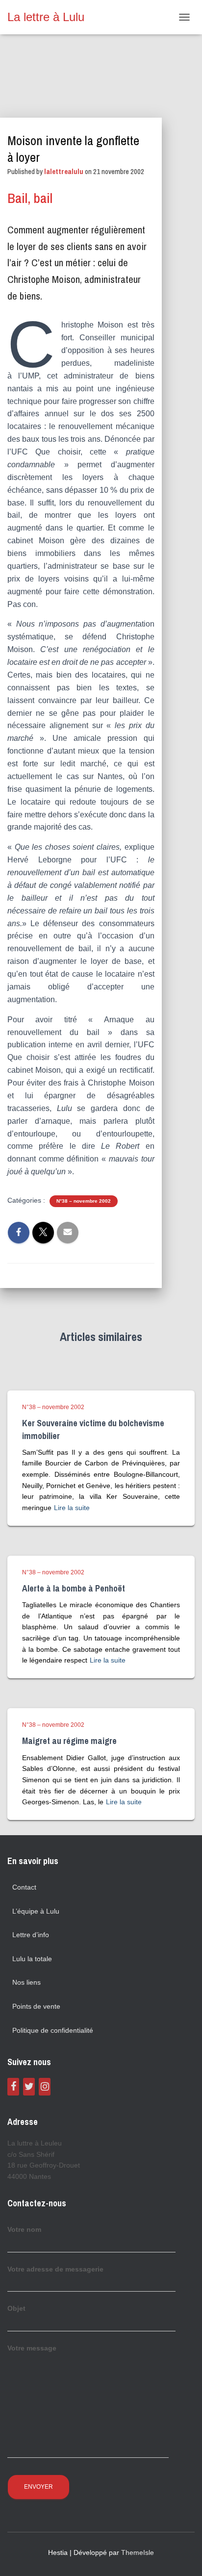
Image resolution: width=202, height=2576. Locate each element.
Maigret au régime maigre (69, 1741)
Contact (24, 1887)
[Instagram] (45, 2087)
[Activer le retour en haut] (183, 2556)
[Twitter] (29, 2087)
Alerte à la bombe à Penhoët (74, 1588)
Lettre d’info (31, 1935)
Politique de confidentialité (53, 2030)
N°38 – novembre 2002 (84, 1201)
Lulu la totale (32, 1959)
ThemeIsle (138, 2552)
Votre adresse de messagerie (55, 2269)
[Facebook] (13, 2087)
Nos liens (26, 1982)
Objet (16, 2308)
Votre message (32, 2348)
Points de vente (36, 2006)
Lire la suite (72, 1508)
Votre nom (24, 2229)
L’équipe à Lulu (36, 1911)
